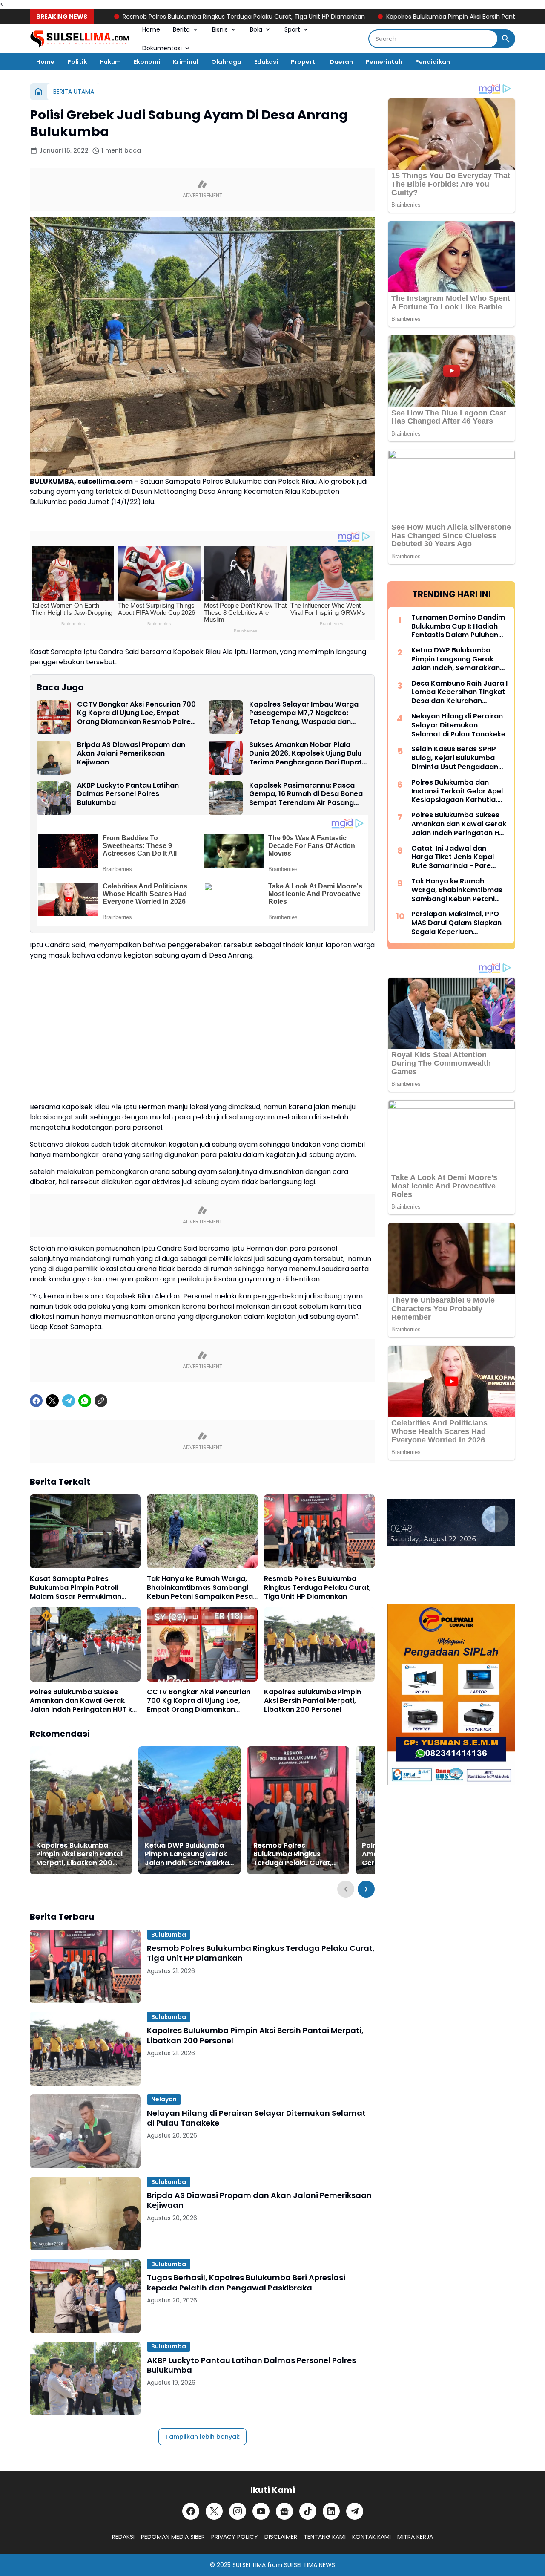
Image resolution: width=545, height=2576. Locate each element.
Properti (304, 62)
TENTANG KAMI (325, 2537)
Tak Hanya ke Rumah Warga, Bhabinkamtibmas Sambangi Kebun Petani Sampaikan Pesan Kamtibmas (202, 1588)
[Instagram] (238, 2511)
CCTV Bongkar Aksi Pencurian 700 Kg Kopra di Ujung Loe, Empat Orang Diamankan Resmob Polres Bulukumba (136, 713)
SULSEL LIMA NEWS (310, 2565)
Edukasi (266, 62)
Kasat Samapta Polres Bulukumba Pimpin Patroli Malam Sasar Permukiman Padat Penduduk (76, 1588)
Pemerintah (384, 62)
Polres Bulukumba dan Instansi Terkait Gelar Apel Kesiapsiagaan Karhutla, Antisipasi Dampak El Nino (457, 791)
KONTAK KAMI (371, 2537)
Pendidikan (433, 62)
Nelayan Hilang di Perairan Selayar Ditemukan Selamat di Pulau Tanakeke (256, 2118)
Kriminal (186, 62)
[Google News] (284, 2511)
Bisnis (220, 29)
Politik (77, 62)
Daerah (341, 62)
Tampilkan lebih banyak (202, 2437)
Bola (256, 29)
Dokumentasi (162, 48)
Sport (292, 29)
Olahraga (226, 62)
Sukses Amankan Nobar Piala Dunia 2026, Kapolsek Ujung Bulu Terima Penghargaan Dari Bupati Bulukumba (306, 754)
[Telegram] (69, 1401)
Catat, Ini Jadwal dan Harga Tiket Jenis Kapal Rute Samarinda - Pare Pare (453, 857)
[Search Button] (506, 39)
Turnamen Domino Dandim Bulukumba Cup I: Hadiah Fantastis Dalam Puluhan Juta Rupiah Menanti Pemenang (458, 626)
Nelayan (164, 2099)
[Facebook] (36, 1401)
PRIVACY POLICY (235, 2537)
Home (151, 29)
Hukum (110, 62)
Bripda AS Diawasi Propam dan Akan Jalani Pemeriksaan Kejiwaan (131, 754)
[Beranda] (38, 92)
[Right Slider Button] (366, 1889)
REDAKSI (123, 2537)
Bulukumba (169, 1935)
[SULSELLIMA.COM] (80, 39)
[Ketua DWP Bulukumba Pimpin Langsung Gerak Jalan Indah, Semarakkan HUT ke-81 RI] (189, 1810)
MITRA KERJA (415, 2537)
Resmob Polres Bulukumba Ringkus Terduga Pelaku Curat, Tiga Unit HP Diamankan (186, 17)
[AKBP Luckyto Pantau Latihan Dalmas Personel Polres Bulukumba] (54, 798)
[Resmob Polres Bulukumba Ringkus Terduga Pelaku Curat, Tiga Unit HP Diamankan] (319, 1531)
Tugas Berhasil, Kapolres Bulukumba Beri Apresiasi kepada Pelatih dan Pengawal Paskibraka (246, 2283)
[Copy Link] (101, 1401)
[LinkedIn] (331, 2511)
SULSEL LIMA (249, 2565)
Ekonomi (147, 62)
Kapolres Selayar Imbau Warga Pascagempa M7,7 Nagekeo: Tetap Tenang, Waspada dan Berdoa (304, 713)
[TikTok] (308, 2511)
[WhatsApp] (85, 1401)
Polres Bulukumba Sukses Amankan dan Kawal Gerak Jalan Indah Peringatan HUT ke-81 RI (85, 1701)
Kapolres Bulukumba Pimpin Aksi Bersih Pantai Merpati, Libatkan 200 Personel (313, 1701)
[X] (52, 1401)
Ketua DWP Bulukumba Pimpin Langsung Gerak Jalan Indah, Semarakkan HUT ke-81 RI (189, 1855)
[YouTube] (261, 2511)
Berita (181, 29)
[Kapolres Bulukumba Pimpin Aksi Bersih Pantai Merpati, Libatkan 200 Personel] (319, 1644)
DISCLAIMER (281, 2537)
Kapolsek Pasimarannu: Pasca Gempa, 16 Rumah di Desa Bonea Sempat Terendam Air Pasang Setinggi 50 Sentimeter (306, 794)
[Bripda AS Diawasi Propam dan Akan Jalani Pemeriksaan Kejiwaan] (54, 758)
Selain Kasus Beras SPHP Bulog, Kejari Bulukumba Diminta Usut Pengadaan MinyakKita (455, 758)
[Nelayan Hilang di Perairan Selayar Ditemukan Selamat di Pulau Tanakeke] (85, 2131)
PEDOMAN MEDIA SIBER (173, 2537)
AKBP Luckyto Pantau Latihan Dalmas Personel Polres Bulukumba (128, 794)
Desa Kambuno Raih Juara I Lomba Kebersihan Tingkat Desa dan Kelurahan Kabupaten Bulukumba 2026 (459, 692)
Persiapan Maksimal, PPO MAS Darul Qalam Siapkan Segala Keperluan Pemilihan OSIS (456, 923)
